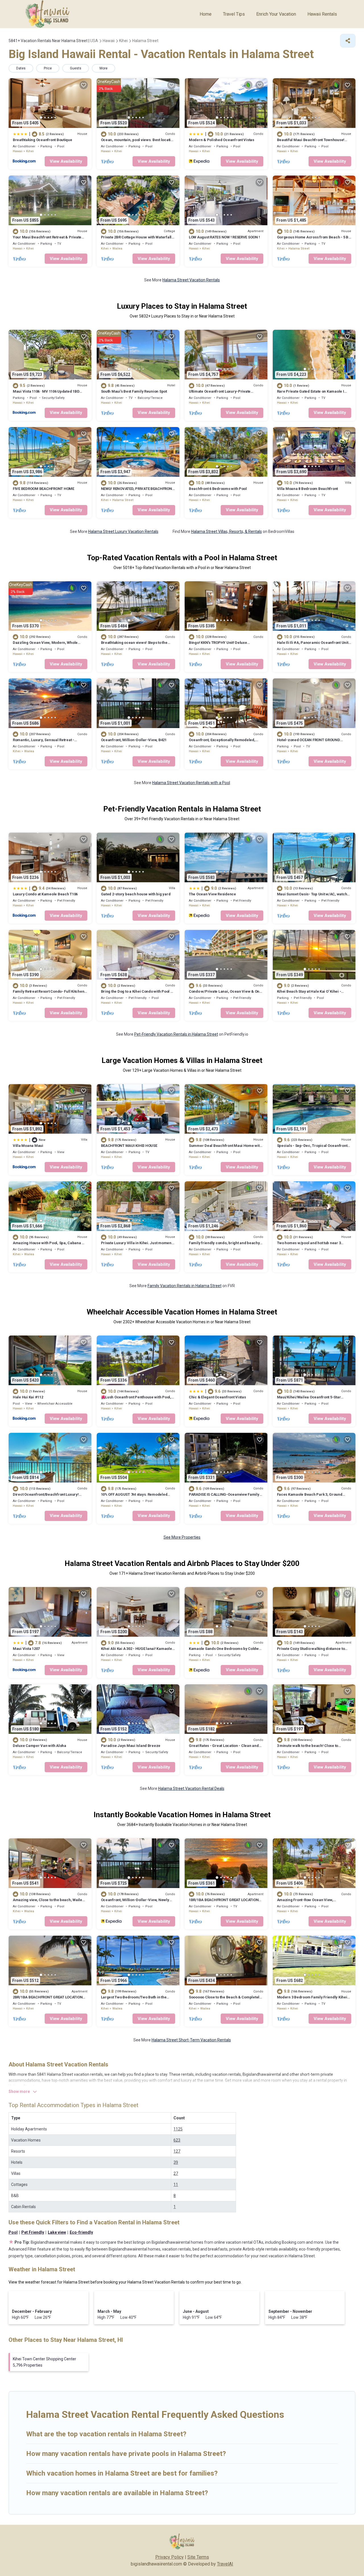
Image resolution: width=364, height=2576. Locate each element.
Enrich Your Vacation (276, 14)
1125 (178, 2129)
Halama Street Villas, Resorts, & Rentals (227, 531)
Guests (76, 68)
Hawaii (18, 151)
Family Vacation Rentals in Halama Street (185, 1286)
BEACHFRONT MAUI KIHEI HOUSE (129, 1146)
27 (176, 2173)
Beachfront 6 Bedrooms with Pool (218, 489)
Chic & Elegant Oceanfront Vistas (217, 1397)
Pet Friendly (33, 2232)
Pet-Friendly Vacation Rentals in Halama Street (176, 1034)
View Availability (66, 161)
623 (177, 2140)
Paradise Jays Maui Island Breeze (131, 1746)
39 (176, 2162)
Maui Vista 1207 (26, 1649)
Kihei (30, 151)
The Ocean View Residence (212, 894)
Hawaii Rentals (322, 14)
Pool (13, 2232)
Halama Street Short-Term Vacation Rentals (191, 2040)
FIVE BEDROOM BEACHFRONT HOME (44, 489)
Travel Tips (234, 14)
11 (176, 2185)
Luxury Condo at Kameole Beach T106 (45, 894)
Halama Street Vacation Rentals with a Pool (191, 783)
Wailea (117, 249)
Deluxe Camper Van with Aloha (40, 1746)
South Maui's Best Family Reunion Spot (134, 391)
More (104, 68)
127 (177, 2151)
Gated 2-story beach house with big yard (136, 894)
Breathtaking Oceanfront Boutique (43, 140)
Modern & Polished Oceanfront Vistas (222, 140)
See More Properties (182, 1537)
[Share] (348, 41)
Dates (21, 68)
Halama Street (299, 249)
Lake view (57, 2232)
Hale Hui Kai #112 (28, 1397)
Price (48, 68)
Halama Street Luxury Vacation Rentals (123, 531)
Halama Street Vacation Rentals (191, 280)
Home (206, 14)
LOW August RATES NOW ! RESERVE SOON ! (224, 237)
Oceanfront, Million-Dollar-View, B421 (134, 740)
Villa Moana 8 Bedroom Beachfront (308, 489)
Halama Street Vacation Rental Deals (191, 1788)
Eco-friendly (81, 2232)
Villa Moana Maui (28, 1146)
